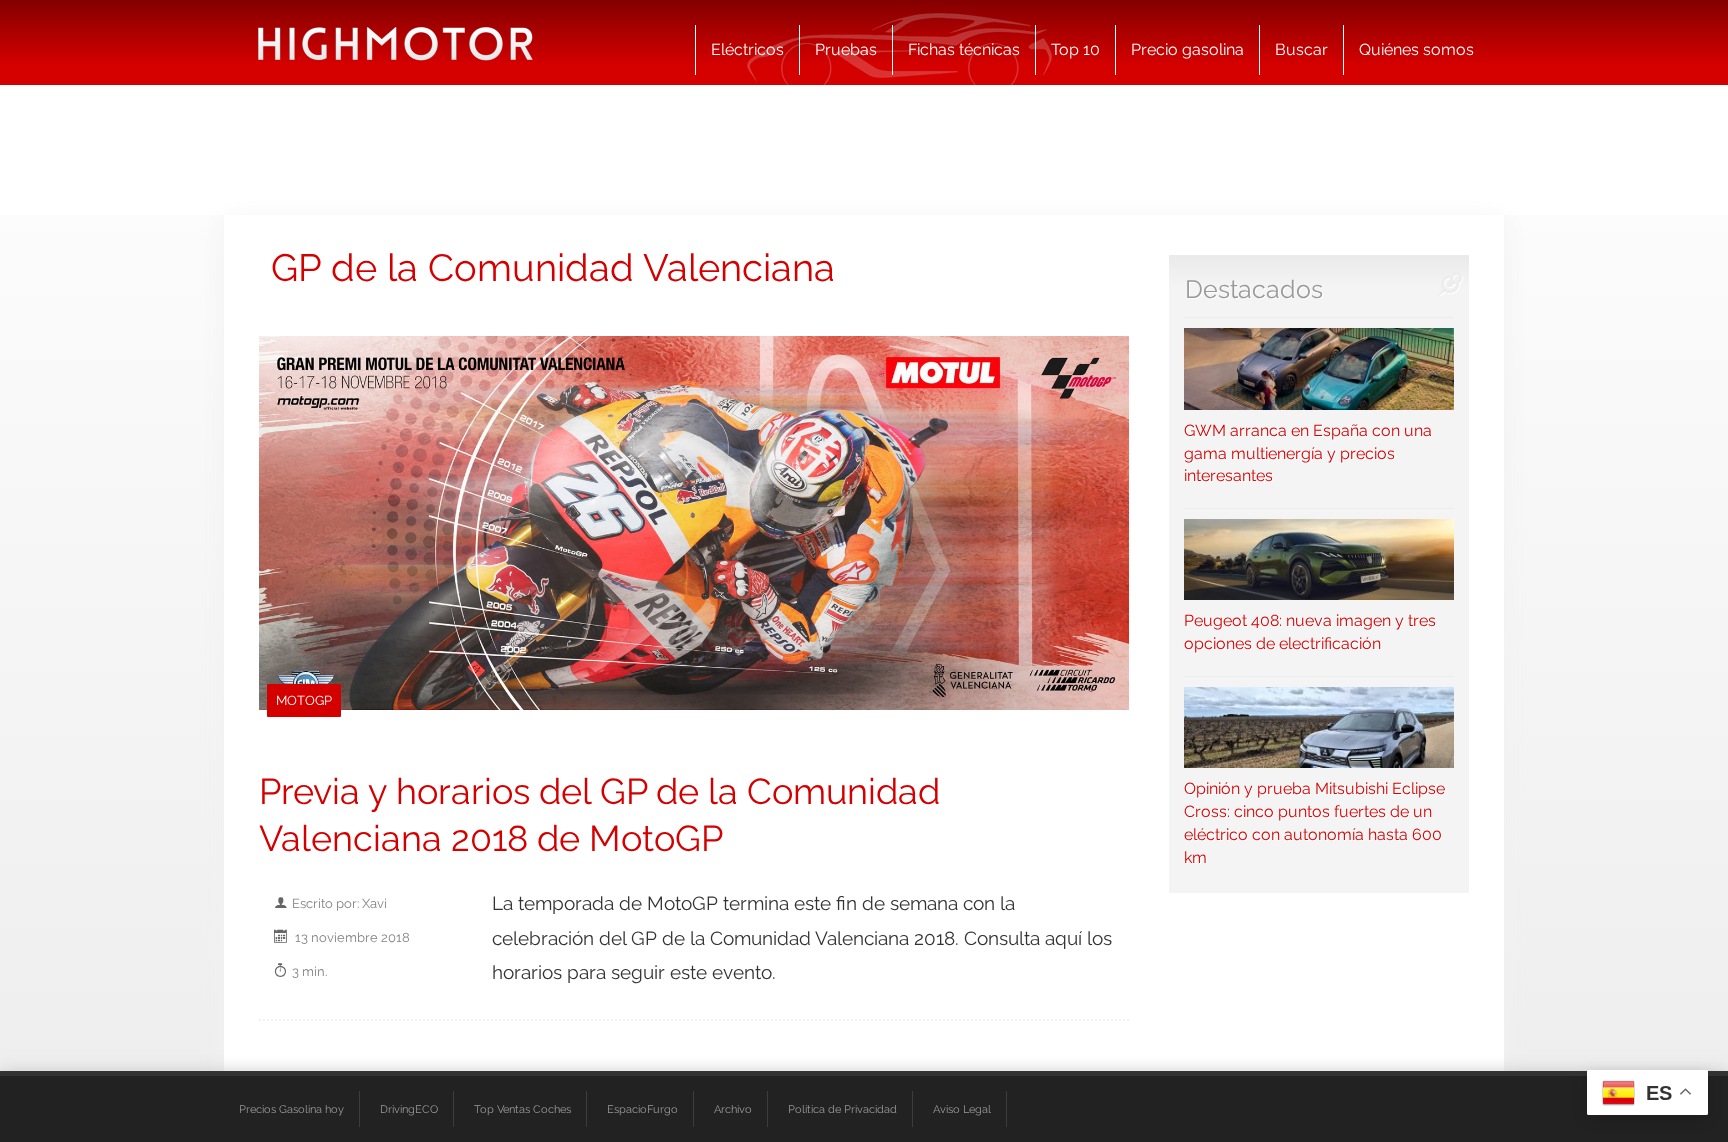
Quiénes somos (1416, 49)
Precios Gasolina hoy (291, 1109)
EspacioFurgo (642, 1109)
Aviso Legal (962, 1109)
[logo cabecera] (395, 42)
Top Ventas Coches (522, 1109)
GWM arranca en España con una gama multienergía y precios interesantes (1308, 453)
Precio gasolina (1187, 49)
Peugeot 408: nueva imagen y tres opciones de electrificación (1310, 632)
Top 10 (1075, 49)
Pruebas (846, 49)
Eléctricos (747, 49)
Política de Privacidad (842, 1109)
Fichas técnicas (964, 49)
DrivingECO (409, 1109)
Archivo (733, 1109)
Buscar (1301, 49)
